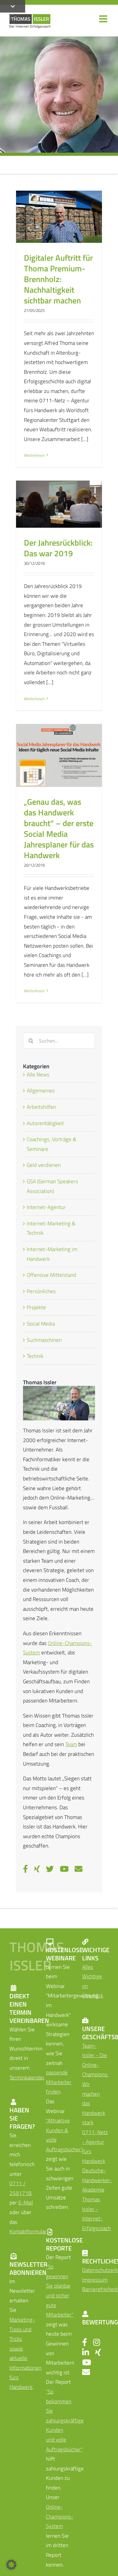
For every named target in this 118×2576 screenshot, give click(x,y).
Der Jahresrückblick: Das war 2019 (58, 548)
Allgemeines (41, 1091)
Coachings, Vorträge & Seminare (52, 1144)
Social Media (41, 1324)
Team (71, 1744)
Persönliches (41, 1291)
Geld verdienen (44, 1165)
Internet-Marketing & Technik (51, 1228)
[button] (11, 2565)
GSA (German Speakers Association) (52, 1186)
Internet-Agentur (46, 1207)
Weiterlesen (34, 455)
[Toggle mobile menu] (104, 19)
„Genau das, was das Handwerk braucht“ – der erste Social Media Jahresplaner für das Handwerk (59, 828)
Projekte (36, 1307)
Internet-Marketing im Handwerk (52, 1254)
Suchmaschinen (44, 1340)
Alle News (38, 1075)
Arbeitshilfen (41, 1107)
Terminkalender (27, 2078)
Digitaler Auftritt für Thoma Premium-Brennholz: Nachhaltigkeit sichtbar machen (58, 279)
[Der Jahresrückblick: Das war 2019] (59, 504)
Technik (35, 1356)
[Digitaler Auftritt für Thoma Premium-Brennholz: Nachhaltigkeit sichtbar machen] (59, 217)
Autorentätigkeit (45, 1123)
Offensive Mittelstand (51, 1275)
